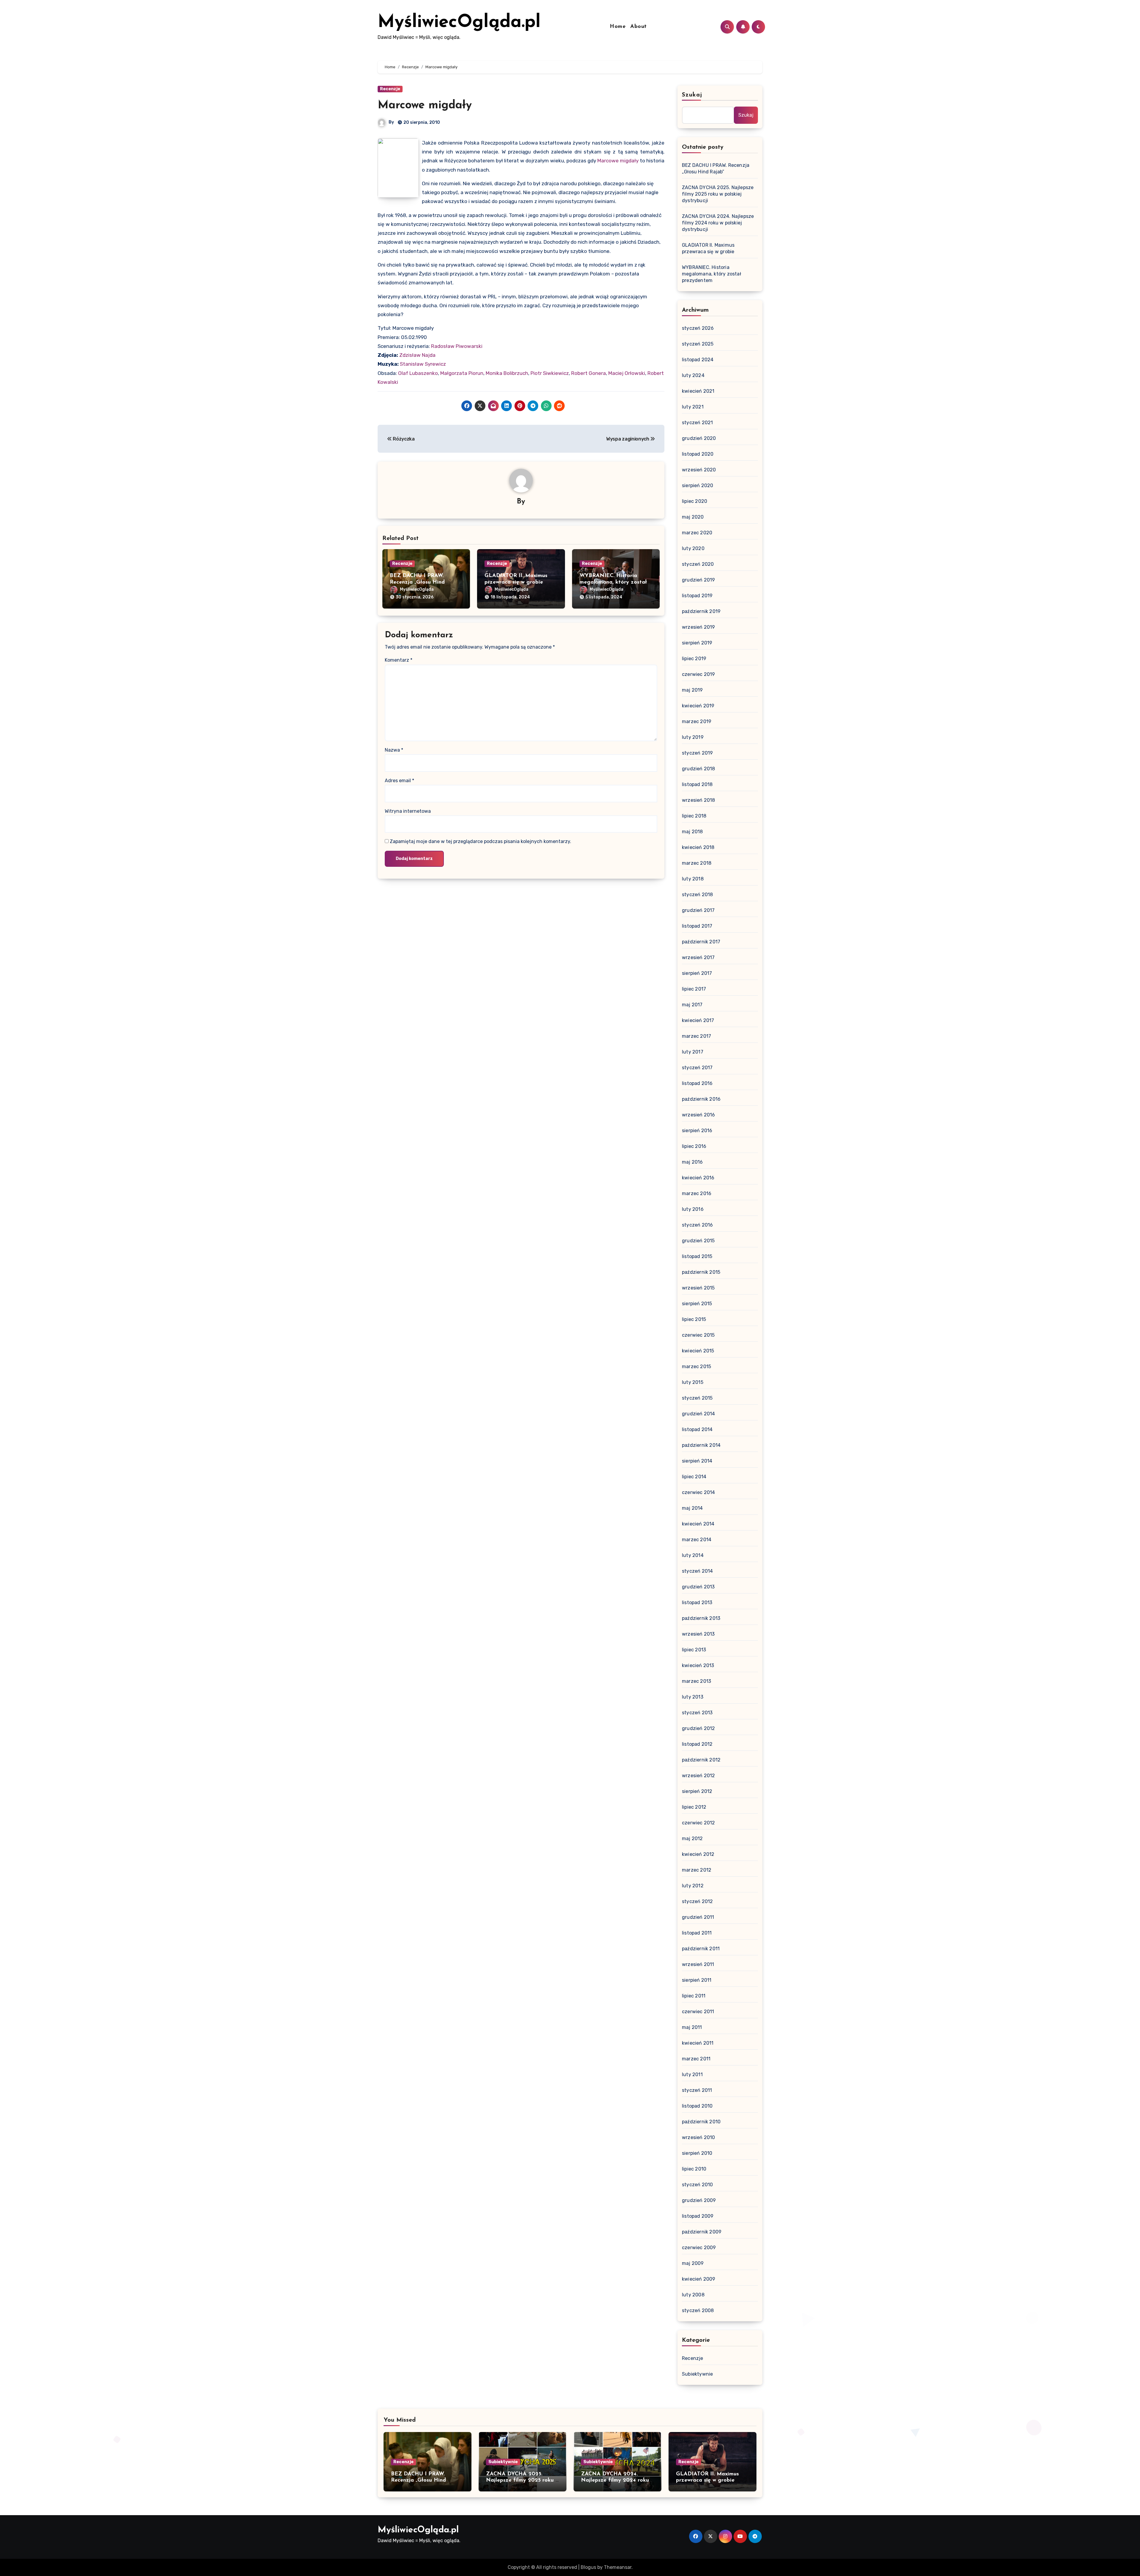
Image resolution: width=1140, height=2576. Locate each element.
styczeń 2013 (697, 1713)
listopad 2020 (698, 454)
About (639, 27)
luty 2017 (693, 1052)
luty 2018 (693, 879)
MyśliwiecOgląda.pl (459, 23)
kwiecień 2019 (698, 706)
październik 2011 (701, 1949)
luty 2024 (693, 375)
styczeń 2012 (697, 1901)
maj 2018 (692, 832)
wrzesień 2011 (698, 1964)
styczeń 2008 (698, 2310)
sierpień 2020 (698, 485)
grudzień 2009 (699, 2200)
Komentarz (399, 660)
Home (618, 27)
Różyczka (403, 439)
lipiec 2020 (695, 501)
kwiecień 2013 (698, 1665)
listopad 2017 (697, 926)
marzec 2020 (697, 533)
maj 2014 (692, 1508)
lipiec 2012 (694, 1807)
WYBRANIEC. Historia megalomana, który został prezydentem (613, 582)
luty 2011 (692, 2074)
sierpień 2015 (697, 1304)
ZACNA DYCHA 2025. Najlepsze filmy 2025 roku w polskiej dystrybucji (718, 194)
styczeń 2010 (697, 2185)
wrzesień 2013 (698, 1634)
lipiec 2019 (694, 659)
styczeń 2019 (697, 753)
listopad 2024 (698, 360)
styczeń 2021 (697, 423)
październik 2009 (702, 2232)
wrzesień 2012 (699, 1776)
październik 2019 (701, 611)
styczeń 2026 (698, 328)
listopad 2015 (697, 1256)
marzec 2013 (696, 1681)
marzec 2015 (696, 1367)
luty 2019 (693, 737)
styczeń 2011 (697, 2090)
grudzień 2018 (699, 769)
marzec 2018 (697, 863)
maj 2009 (693, 2263)
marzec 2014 (697, 1540)
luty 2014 (693, 1555)
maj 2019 (692, 690)
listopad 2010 (697, 2106)
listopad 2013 (697, 1603)
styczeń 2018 (697, 895)
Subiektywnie (697, 2374)
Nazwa (394, 750)
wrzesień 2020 (699, 470)
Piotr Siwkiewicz (550, 373)
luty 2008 (693, 2295)
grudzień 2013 (698, 1587)
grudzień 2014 (699, 1414)
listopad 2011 (697, 1933)
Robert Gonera (589, 373)
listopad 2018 (697, 784)
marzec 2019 (697, 721)
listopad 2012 (697, 1744)
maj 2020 (693, 517)
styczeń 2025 (698, 344)
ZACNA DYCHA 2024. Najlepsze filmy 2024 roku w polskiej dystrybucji (718, 223)
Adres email (399, 781)
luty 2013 (693, 1697)
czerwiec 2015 (698, 1335)
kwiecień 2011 (698, 2043)
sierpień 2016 (697, 1131)
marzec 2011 (696, 2059)
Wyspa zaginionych (628, 439)
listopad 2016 (697, 1083)
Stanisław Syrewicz (423, 364)
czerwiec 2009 (699, 2248)
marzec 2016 (697, 1193)
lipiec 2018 (694, 816)
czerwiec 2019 (699, 674)
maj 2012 (692, 1838)
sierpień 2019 (697, 643)
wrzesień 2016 (699, 1115)
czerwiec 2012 (699, 1823)
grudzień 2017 (698, 910)
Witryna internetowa (408, 811)
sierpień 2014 (697, 1461)
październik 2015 (701, 1272)
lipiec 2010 (694, 2169)
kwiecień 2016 (698, 1178)
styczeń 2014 (697, 1571)
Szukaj (692, 95)
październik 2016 (701, 1099)
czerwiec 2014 (699, 1492)
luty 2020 (693, 548)
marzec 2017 (696, 1036)
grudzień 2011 (698, 1917)
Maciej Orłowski (627, 373)
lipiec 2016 (694, 1146)
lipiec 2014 (694, 1477)
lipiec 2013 (694, 1650)
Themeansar (618, 2567)
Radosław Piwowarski (457, 346)
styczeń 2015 (697, 1398)
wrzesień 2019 (699, 627)
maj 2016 (692, 1162)
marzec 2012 (697, 1870)
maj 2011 (692, 2027)
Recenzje (390, 89)
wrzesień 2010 (699, 2137)
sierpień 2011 (697, 1980)
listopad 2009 (698, 2216)
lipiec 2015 (694, 1319)
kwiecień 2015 (698, 1351)
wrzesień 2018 (699, 800)
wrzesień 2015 (698, 1288)
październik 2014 (701, 1445)
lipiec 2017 (694, 989)
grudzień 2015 (698, 1241)
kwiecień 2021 (698, 391)
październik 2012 (701, 1760)
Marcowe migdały (425, 106)
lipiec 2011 (694, 1996)
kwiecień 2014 (698, 1524)
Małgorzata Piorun (462, 373)
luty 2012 (693, 1886)
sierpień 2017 (697, 973)
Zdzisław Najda (417, 355)
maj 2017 (692, 1005)
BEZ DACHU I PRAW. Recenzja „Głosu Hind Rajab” (417, 582)
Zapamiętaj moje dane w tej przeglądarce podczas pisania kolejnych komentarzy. (480, 841)
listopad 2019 (697, 596)
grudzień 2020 (699, 438)
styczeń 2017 (697, 1068)
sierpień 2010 (697, 2153)
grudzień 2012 (699, 1728)
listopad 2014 (697, 1429)
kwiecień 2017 (698, 1020)
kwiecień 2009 (699, 2279)
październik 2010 (701, 2122)
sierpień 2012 (697, 1791)
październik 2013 (701, 1618)
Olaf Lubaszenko (418, 373)
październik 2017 (701, 942)
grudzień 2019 (699, 580)
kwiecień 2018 (698, 847)
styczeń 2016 (697, 1225)
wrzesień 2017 (698, 957)
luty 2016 (693, 1209)
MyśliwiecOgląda (417, 589)
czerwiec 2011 (698, 2012)
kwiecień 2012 (698, 1854)
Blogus (588, 2567)
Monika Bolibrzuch (507, 373)
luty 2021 (693, 407)
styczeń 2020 (698, 564)
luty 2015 (693, 1382)
